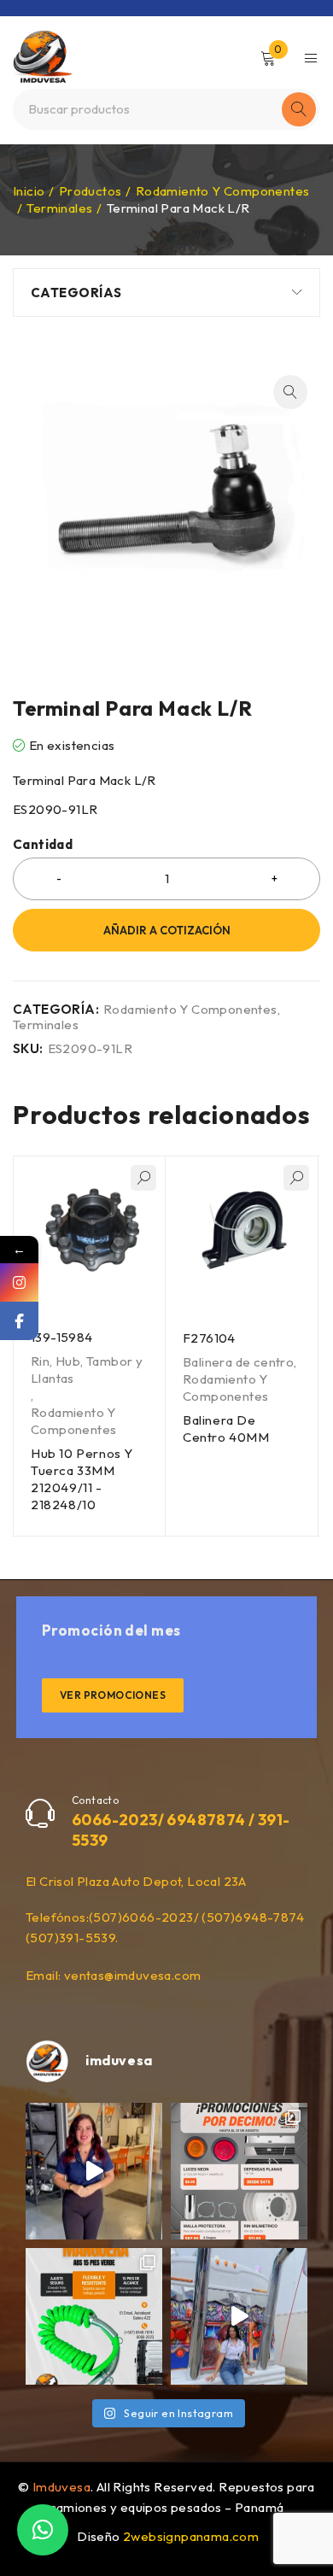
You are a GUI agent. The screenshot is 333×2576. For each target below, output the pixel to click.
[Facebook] (19, 1321)
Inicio (29, 191)
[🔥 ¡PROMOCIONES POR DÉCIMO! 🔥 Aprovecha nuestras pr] (239, 2171)
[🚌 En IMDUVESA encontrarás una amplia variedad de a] (239, 2316)
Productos (91, 191)
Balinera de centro (238, 1362)
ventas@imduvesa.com (133, 1975)
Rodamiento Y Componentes (223, 191)
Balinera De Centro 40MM (226, 1429)
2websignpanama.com (191, 2536)
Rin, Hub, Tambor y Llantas (87, 1370)
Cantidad (43, 845)
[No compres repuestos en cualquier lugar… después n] (94, 2171)
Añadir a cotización (167, 930)
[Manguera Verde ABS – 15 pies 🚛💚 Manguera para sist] (94, 2316)
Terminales (59, 208)
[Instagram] (19, 1282)
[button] (290, 392)
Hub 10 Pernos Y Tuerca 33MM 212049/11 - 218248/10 (82, 1479)
